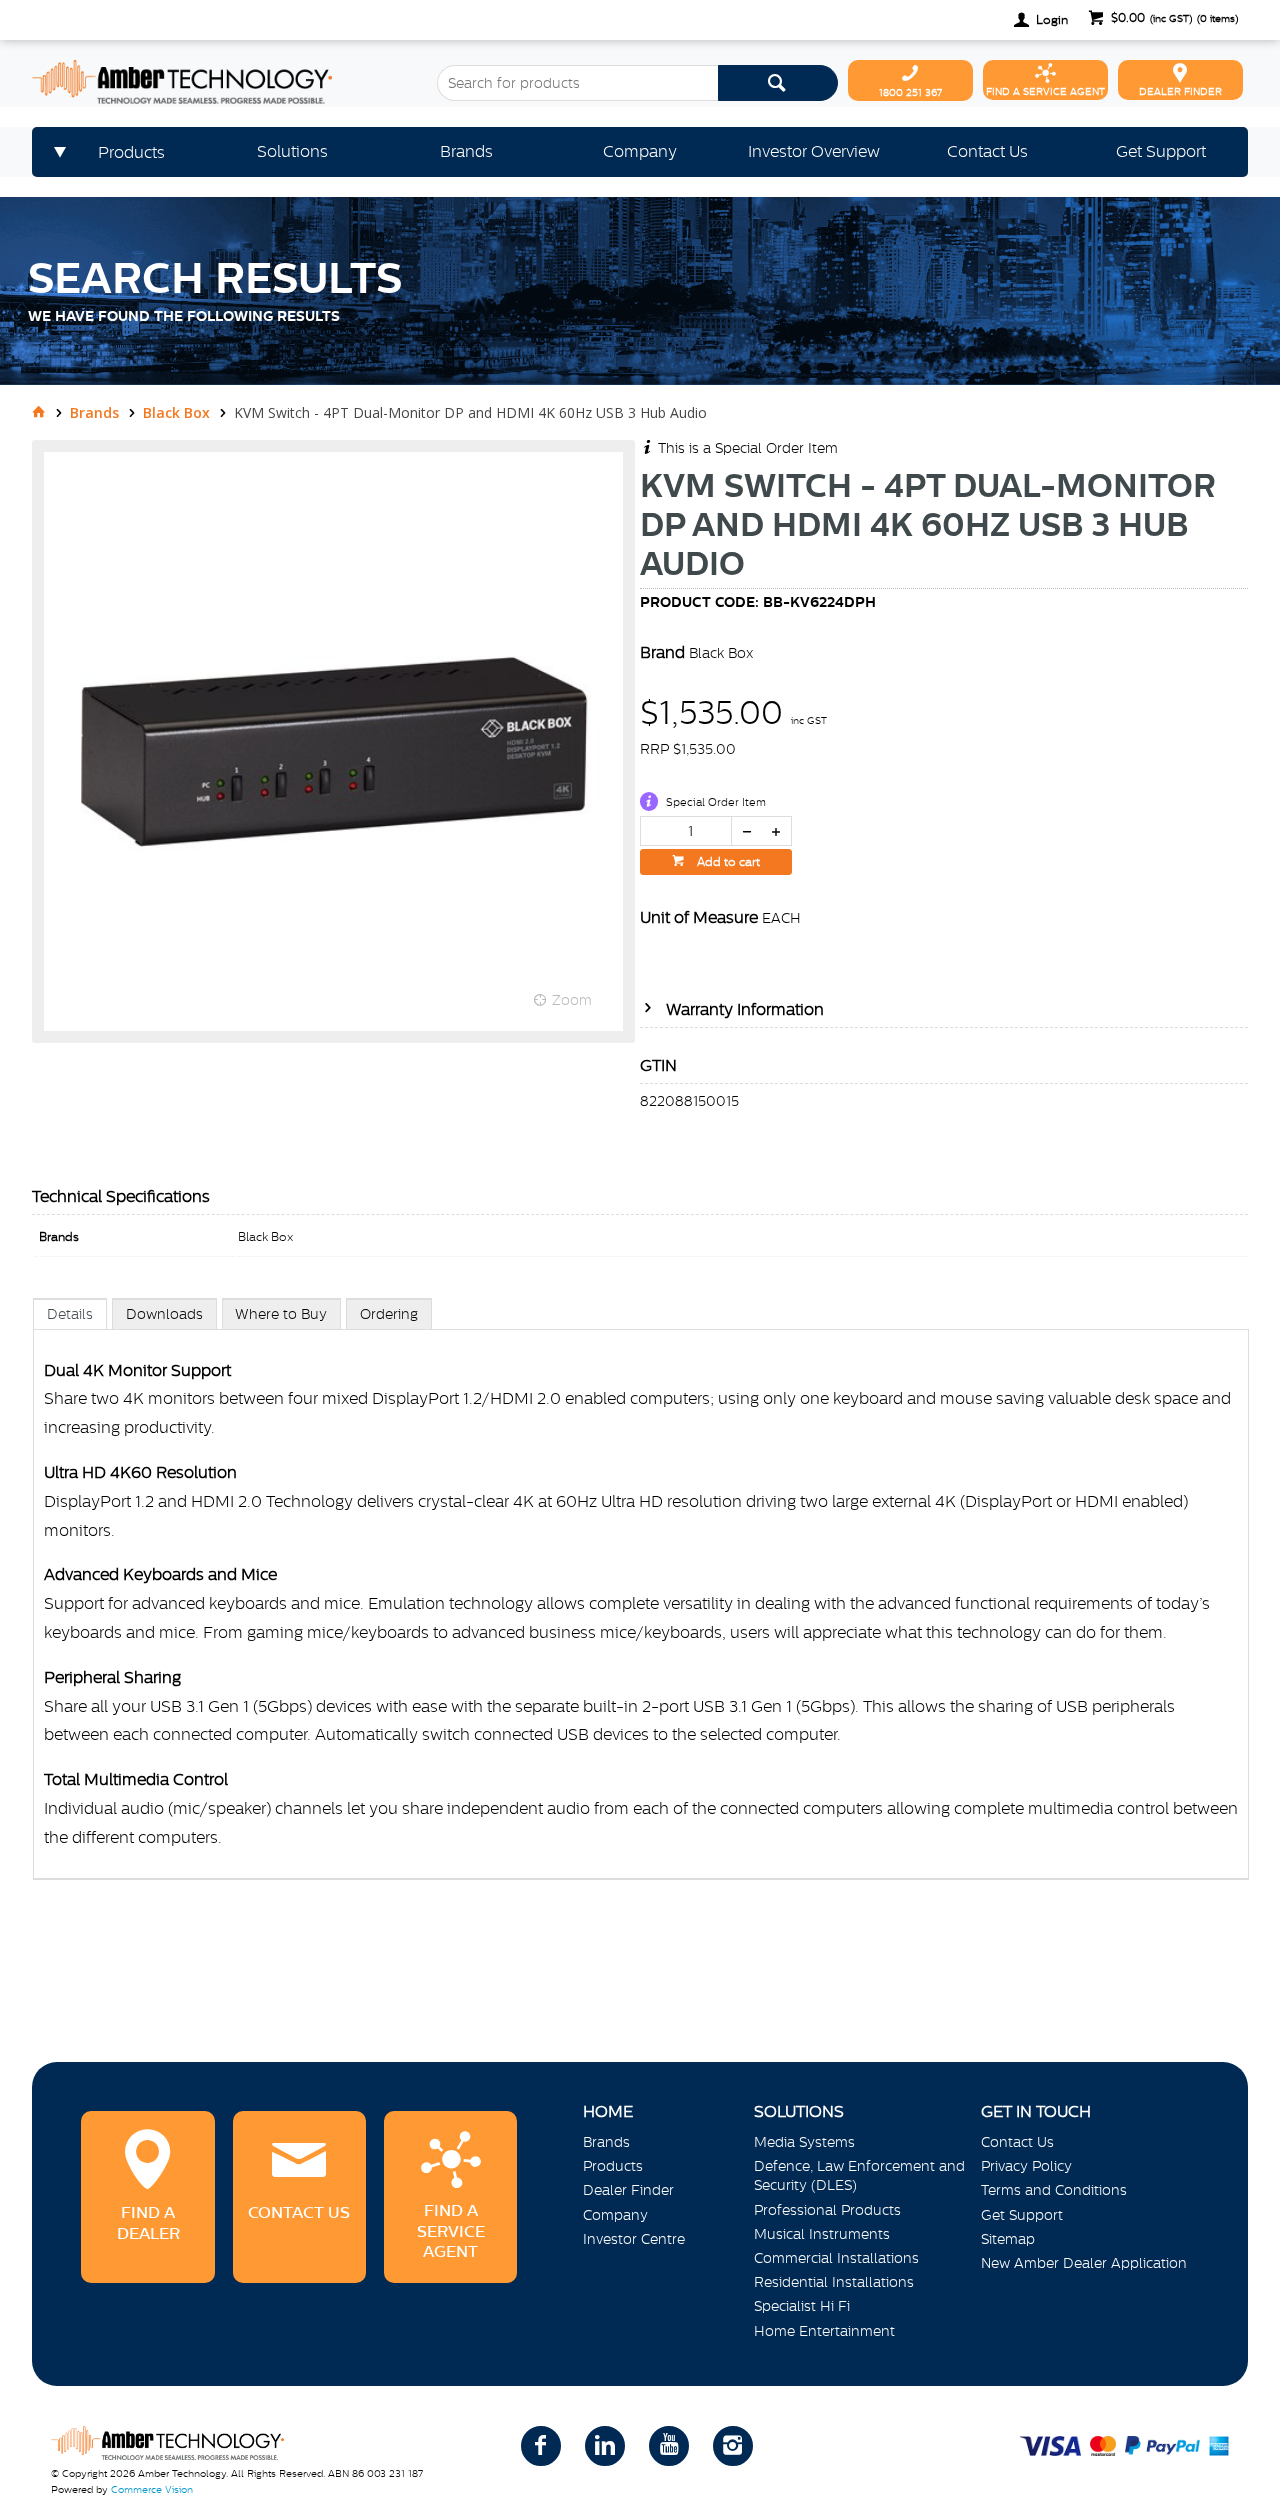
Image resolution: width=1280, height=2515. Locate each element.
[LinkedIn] (605, 2446)
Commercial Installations (836, 2258)
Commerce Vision (152, 2489)
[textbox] (577, 83)
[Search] (778, 83)
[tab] (70, 1313)
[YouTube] (669, 2446)
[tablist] (641, 1609)
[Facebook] (541, 2446)
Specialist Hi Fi (802, 2306)
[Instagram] (733, 2446)
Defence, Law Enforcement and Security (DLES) (859, 2175)
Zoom (572, 1000)
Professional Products (827, 2210)
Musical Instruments (822, 2234)
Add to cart (727, 862)
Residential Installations (834, 2282)
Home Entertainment (824, 2331)
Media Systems (804, 2142)
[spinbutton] (686, 831)
